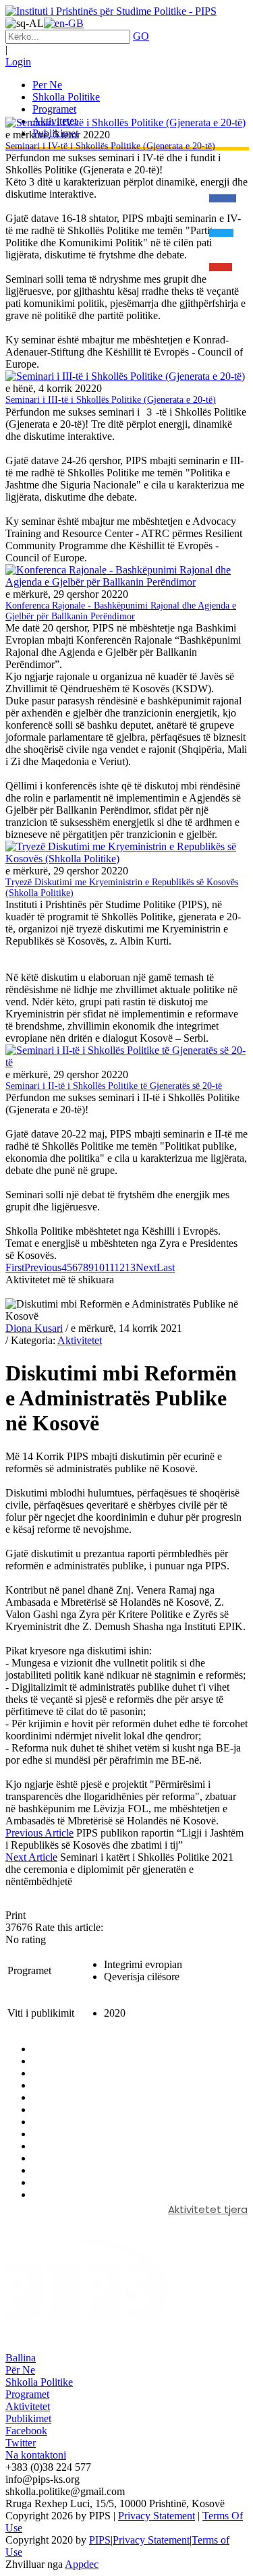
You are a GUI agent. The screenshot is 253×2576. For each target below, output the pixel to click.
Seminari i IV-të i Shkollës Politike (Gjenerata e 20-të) (110, 146)
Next (146, 1267)
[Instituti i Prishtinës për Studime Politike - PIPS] (111, 11)
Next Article (31, 1857)
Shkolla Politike (39, 2382)
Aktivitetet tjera (208, 2209)
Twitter (21, 2443)
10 (99, 1267)
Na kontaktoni (36, 2455)
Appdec (82, 2564)
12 (119, 1267)
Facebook (26, 2431)
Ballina (21, 2358)
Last (166, 1267)
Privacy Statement (157, 2516)
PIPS (100, 2540)
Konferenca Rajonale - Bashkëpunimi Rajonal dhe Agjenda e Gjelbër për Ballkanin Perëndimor (121, 611)
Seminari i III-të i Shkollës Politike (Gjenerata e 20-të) (111, 400)
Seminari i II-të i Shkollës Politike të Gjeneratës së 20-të (114, 1086)
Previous (43, 1267)
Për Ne (20, 2370)
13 (130, 1267)
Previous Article (39, 1833)
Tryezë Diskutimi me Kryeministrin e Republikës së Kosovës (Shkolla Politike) (122, 888)
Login (18, 62)
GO (141, 36)
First (15, 1267)
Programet (27, 2394)
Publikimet (28, 2418)
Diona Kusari (34, 1328)
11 (109, 1267)
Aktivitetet (80, 1340)
